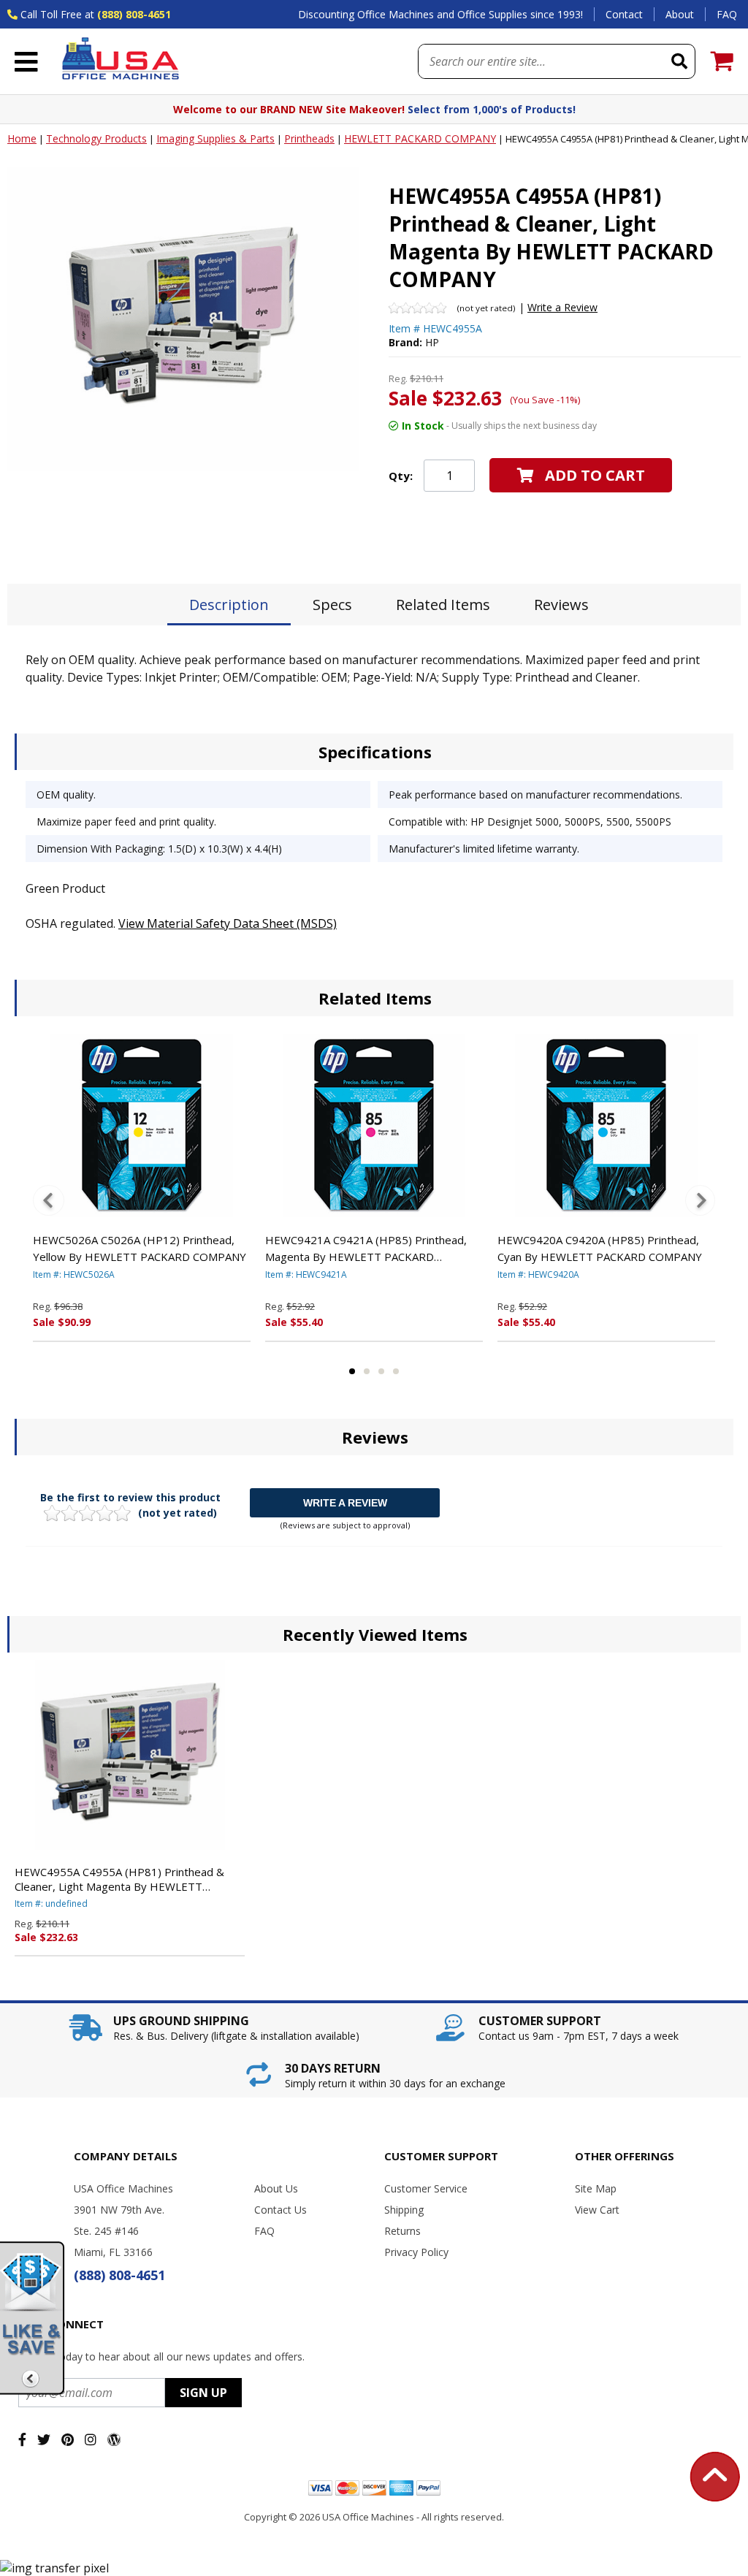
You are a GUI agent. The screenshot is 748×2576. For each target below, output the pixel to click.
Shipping (404, 2210)
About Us (276, 2188)
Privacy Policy (416, 2252)
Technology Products (96, 138)
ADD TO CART (595, 475)
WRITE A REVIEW (345, 1503)
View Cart (597, 2210)
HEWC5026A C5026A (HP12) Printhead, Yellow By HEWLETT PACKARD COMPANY (140, 1248)
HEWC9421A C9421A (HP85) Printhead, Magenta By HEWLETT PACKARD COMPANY (366, 1249)
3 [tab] (381, 1371)
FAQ (727, 14)
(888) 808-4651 (134, 14)
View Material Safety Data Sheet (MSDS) (228, 923)
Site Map (596, 2188)
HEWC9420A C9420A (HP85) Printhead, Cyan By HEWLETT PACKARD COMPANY (600, 1248)
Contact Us (280, 2210)
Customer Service (426, 2188)
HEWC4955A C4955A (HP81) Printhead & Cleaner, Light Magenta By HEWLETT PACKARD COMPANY (119, 1879)
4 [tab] (396, 1371)
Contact (624, 14)
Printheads (309, 138)
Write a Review (562, 307)
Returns (402, 2231)
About (680, 14)
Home (22, 138)
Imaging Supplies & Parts (215, 138)
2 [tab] (367, 1371)
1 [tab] (352, 1371)
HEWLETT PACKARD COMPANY (420, 138)
